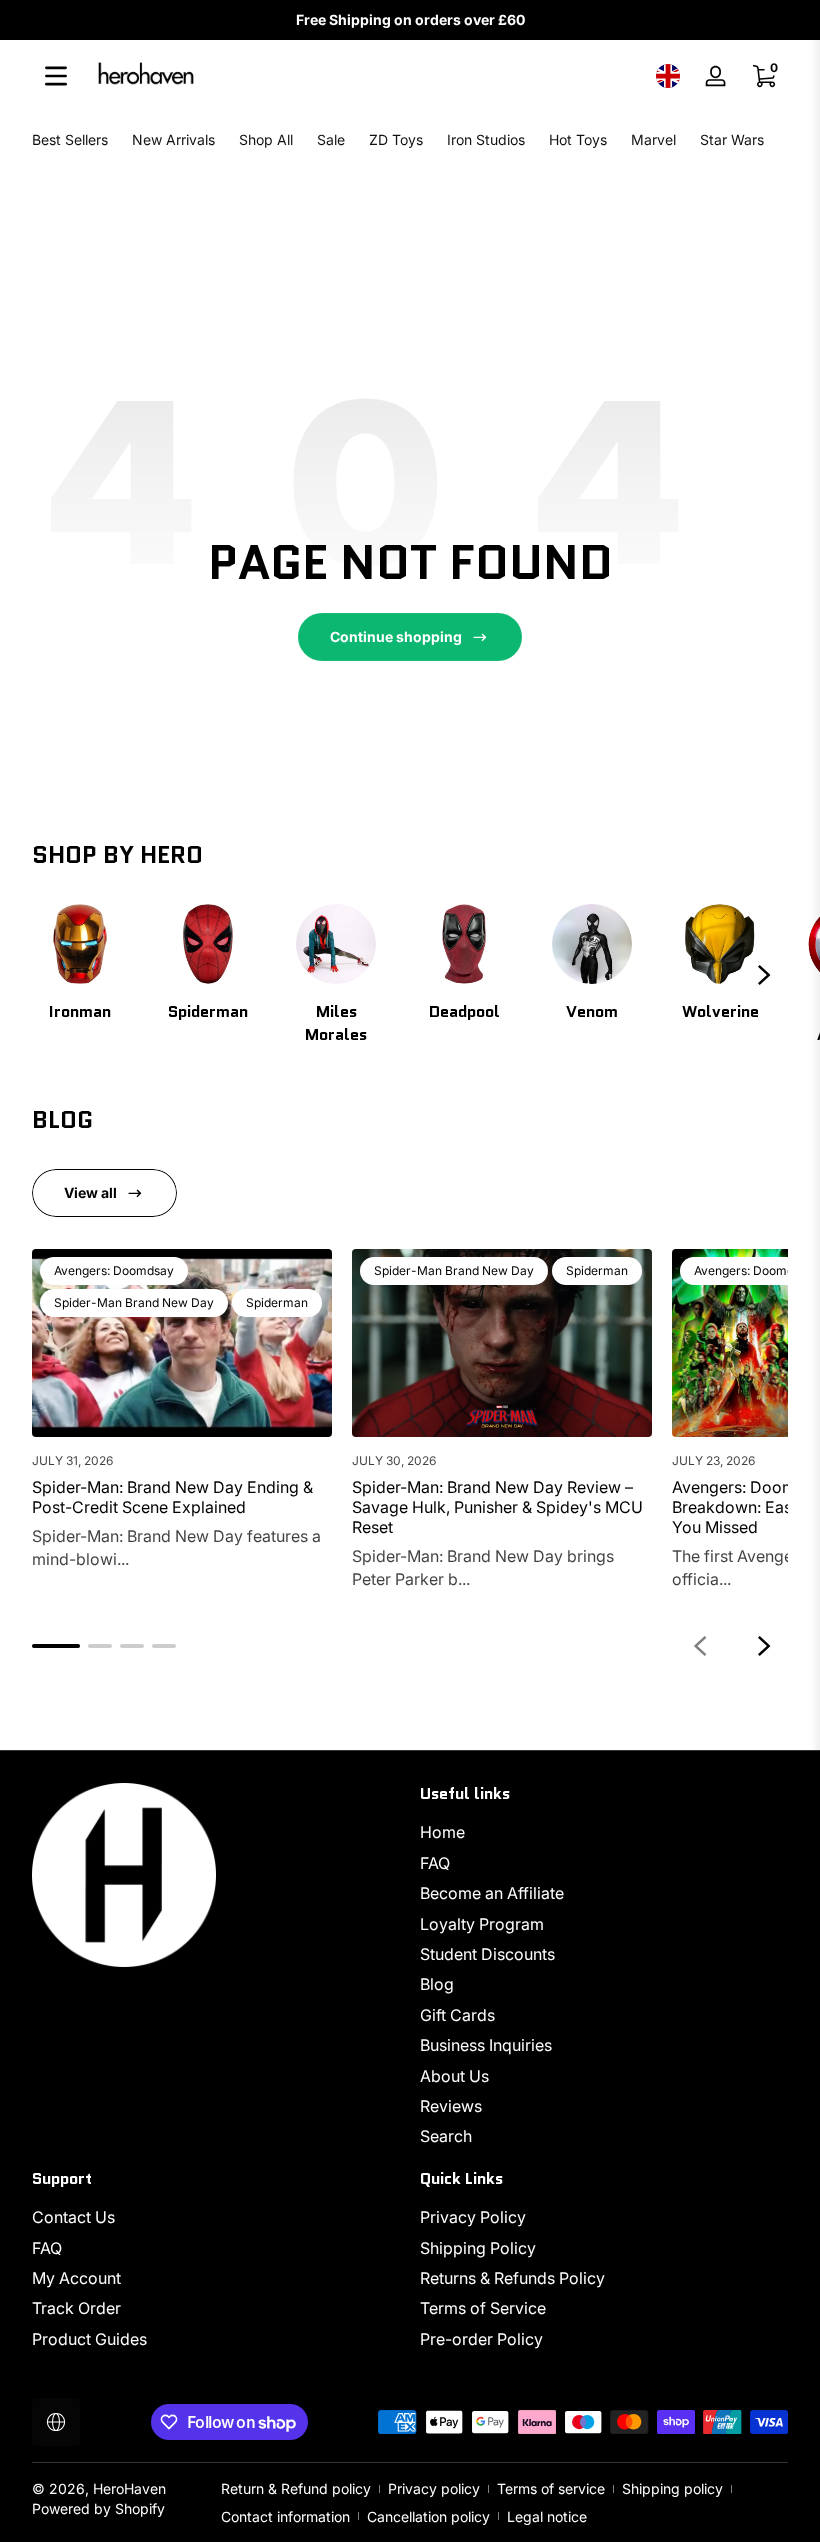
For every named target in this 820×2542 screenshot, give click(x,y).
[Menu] (56, 76)
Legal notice (547, 2516)
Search (446, 2136)
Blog (437, 1984)
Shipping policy (672, 2488)
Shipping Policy (478, 2248)
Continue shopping (396, 636)
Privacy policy (434, 2488)
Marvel (653, 139)
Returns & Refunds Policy (512, 2278)
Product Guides (89, 2339)
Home (442, 1832)
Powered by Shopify (98, 2508)
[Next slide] (764, 975)
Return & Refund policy (296, 2488)
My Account (76, 2278)
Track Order (76, 2308)
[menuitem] (604, 1832)
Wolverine (720, 1011)
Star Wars (732, 139)
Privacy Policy (473, 2217)
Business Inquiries (486, 2045)
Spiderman (208, 1011)
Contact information (285, 2516)
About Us (454, 2076)
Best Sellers (70, 139)
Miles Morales (336, 1023)
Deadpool (464, 1011)
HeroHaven (129, 2488)
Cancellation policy (428, 2516)
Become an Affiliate (492, 1893)
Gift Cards (457, 2015)
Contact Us (73, 2217)
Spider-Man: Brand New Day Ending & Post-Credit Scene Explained (172, 1497)
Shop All (266, 139)
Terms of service (551, 2488)
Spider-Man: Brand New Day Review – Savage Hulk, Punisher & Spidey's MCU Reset (497, 1507)
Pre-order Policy (481, 2339)
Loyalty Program (482, 1924)
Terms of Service (483, 2308)
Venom (592, 1011)
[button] (668, 76)
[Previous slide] (700, 1646)
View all (90, 1192)
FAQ (435, 1863)
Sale (331, 139)
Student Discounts (487, 1954)
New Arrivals (173, 139)
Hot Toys (578, 139)
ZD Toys (396, 139)
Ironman (80, 1011)
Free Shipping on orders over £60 (410, 19)
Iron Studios (486, 139)
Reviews (451, 2106)
